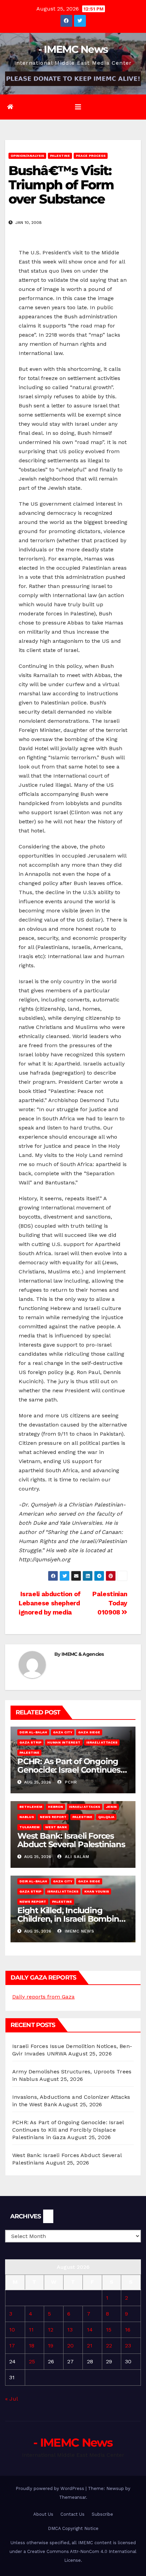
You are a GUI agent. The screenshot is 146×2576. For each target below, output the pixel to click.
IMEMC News (79, 1931)
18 (32, 2346)
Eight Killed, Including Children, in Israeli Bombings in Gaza (73, 1919)
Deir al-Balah (33, 1732)
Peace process (91, 156)
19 (51, 2346)
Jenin (111, 1807)
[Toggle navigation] (78, 107)
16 (128, 2330)
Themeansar (72, 2497)
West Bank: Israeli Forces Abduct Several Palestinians (71, 1840)
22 (109, 2346)
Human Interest (64, 1742)
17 (12, 2346)
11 (31, 2330)
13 (70, 2330)
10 (12, 2330)
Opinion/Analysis (27, 156)
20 (70, 2346)
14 (90, 2330)
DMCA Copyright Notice (73, 2528)
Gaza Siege (89, 1732)
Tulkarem (29, 1827)
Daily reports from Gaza (43, 1997)
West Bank (56, 1827)
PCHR (70, 1782)
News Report (53, 1817)
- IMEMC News (73, 49)
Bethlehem (31, 1807)
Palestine (60, 156)
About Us (43, 2514)
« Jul (11, 2399)
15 (109, 2330)
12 (51, 2330)
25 (32, 2361)
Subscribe (102, 2514)
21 (90, 2346)
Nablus (27, 1817)
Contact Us (72, 2514)
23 (128, 2346)
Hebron (56, 1807)
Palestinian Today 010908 (110, 1603)
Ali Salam (76, 1857)
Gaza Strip (30, 1742)
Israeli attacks (102, 1742)
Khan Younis (97, 1891)
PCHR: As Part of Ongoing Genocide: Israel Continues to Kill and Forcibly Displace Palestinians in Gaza (68, 2130)
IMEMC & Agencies (83, 1654)
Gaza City (63, 1732)
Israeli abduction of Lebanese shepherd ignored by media (50, 1603)
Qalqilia (106, 1817)
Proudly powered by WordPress (51, 2488)
